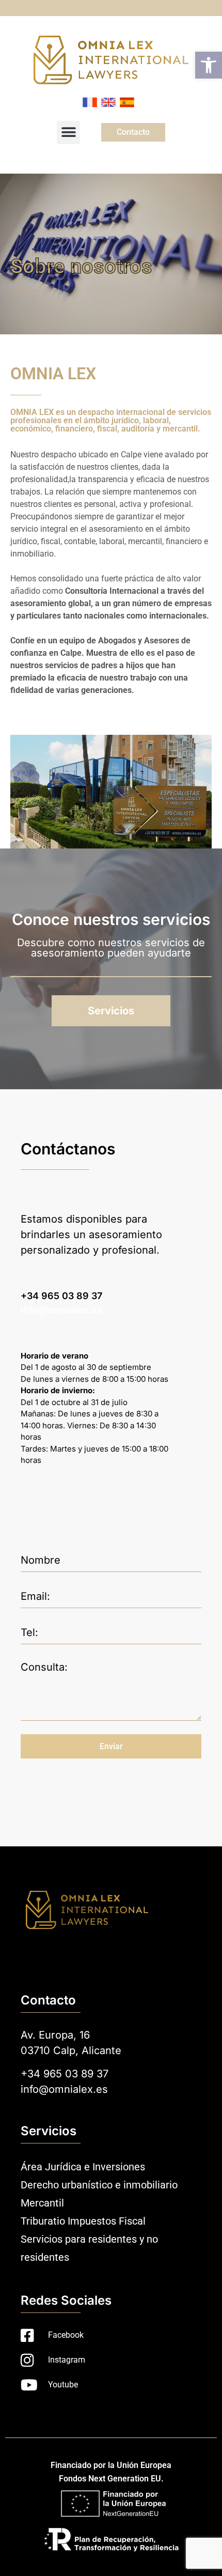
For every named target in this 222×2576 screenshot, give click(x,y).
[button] (209, 65)
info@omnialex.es (61, 1310)
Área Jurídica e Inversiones (83, 2167)
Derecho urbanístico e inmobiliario (99, 2185)
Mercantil (42, 2203)
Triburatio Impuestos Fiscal (83, 2221)
